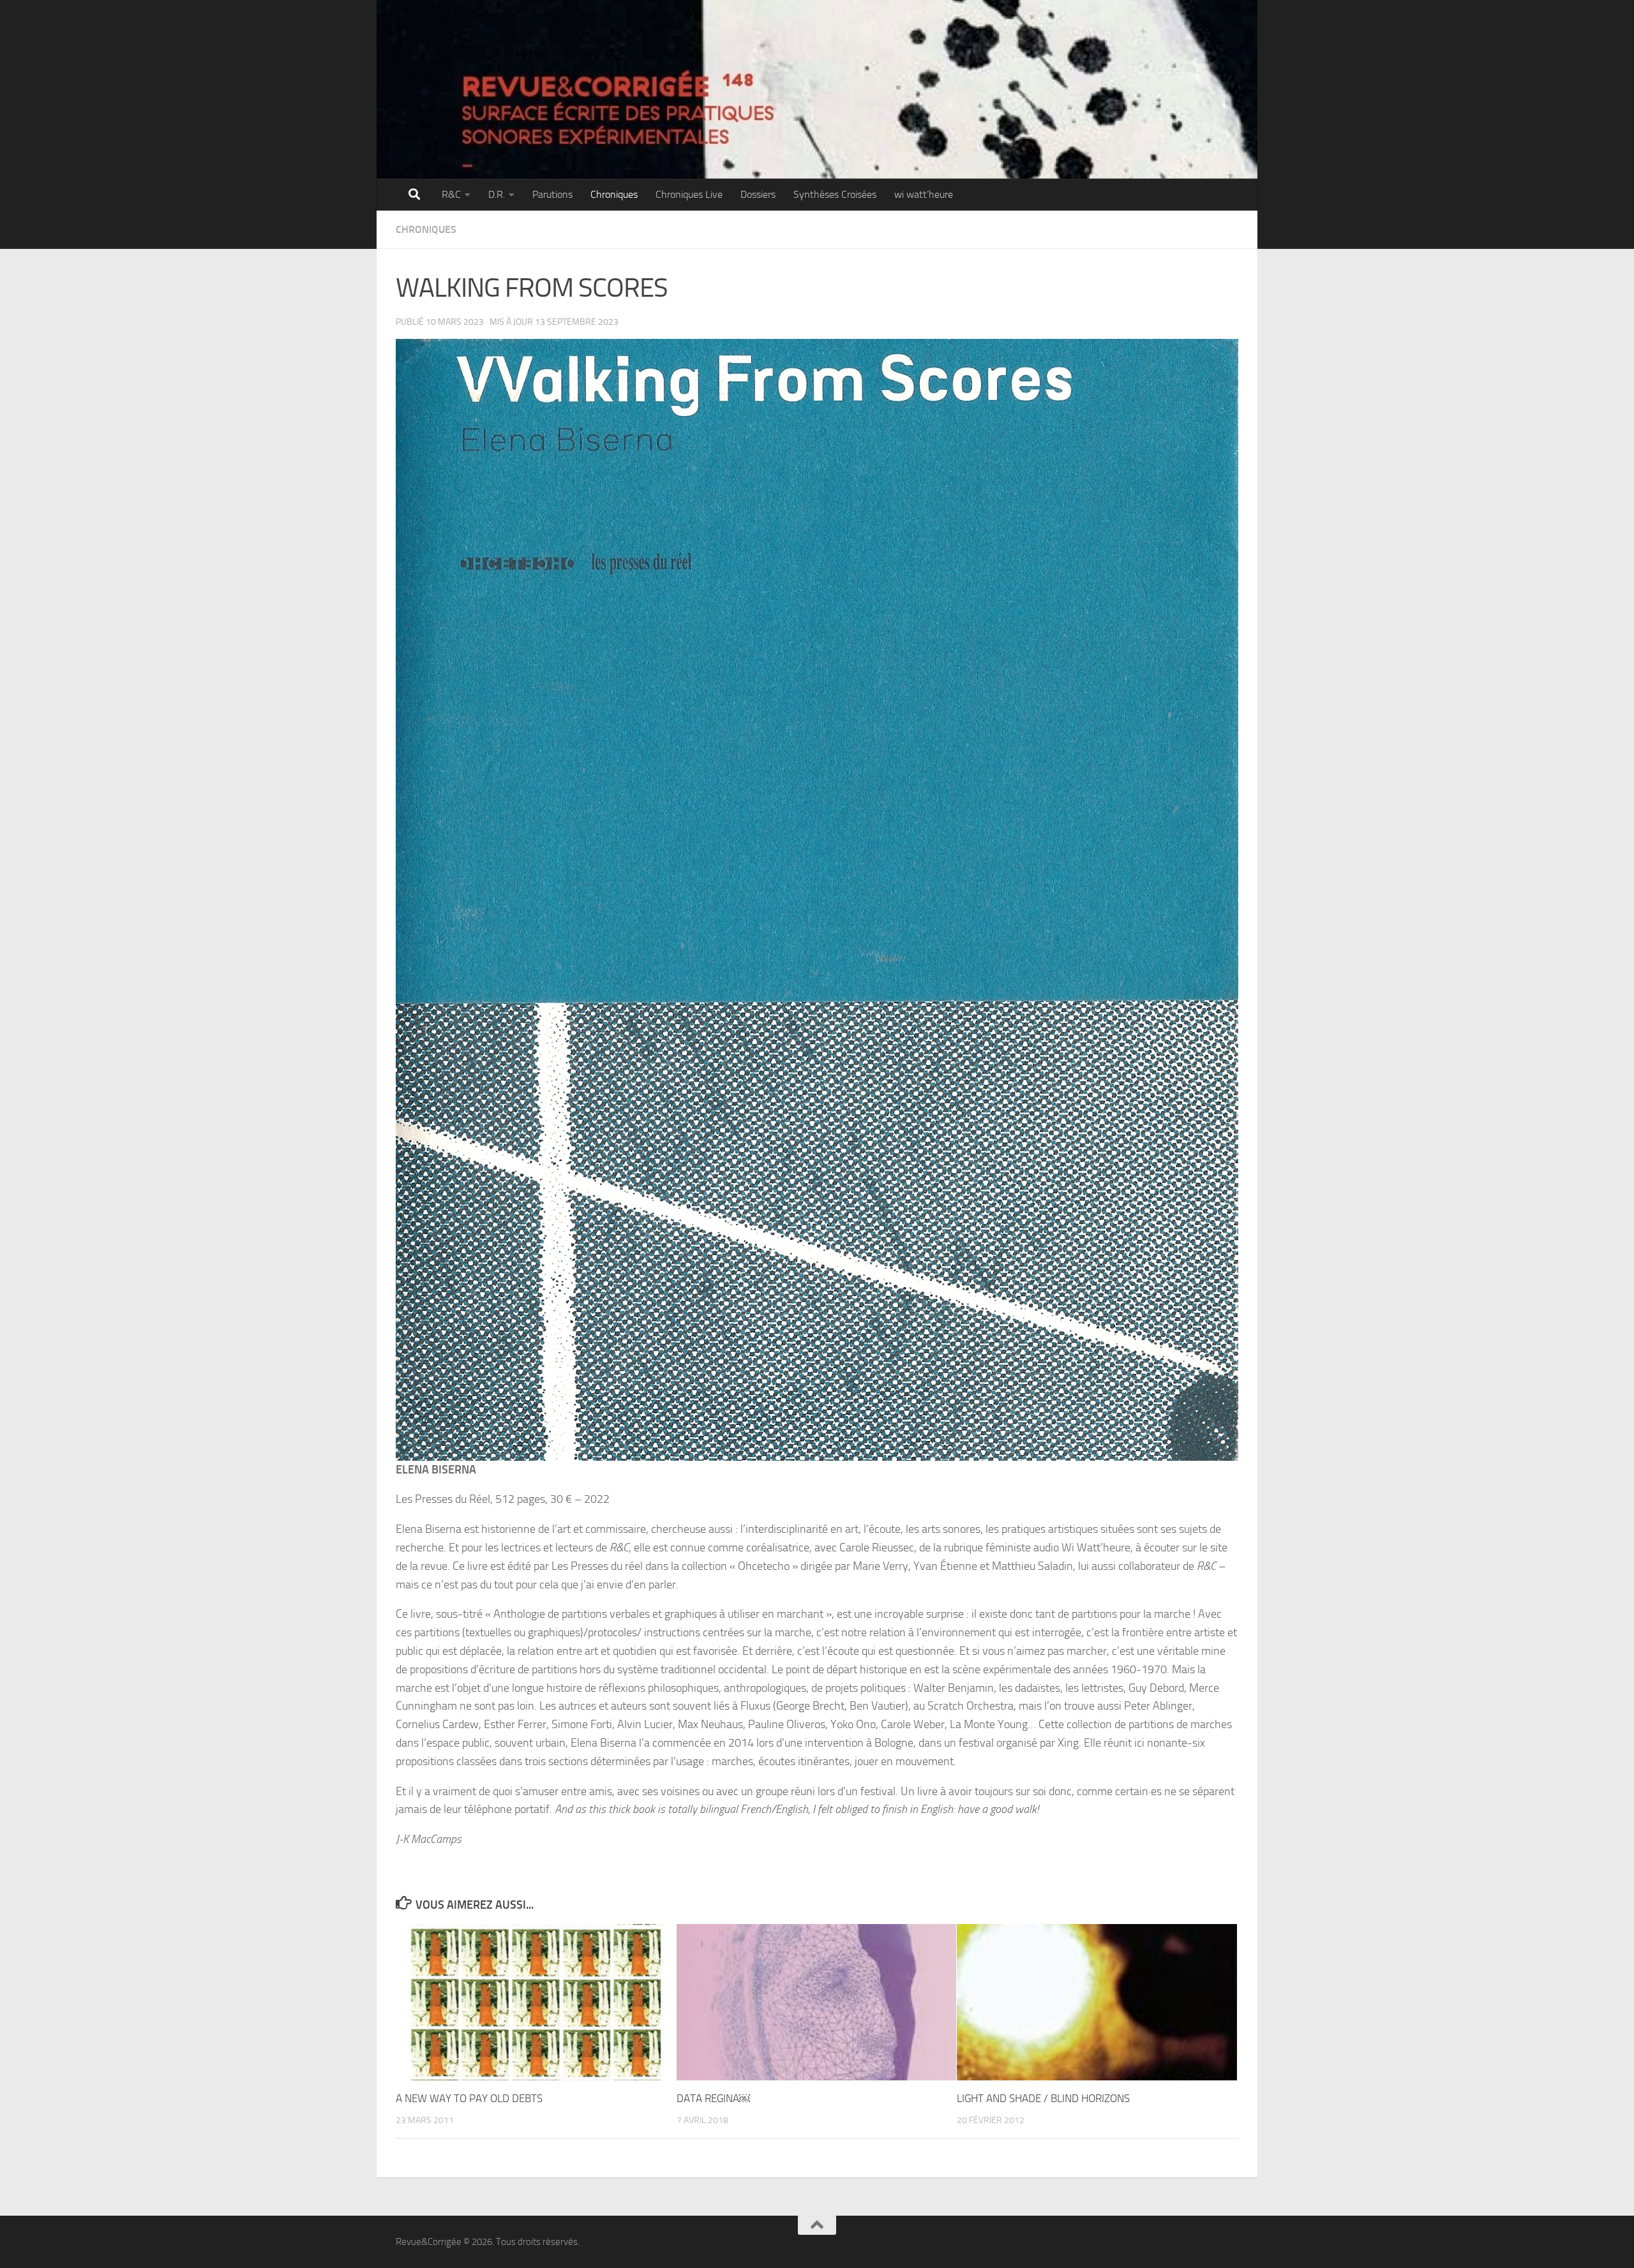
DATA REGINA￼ (713, 2098)
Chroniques (614, 194)
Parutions (552, 194)
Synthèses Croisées (835, 194)
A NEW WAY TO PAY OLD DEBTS (469, 2098)
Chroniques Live (689, 194)
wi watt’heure (924, 194)
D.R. (497, 194)
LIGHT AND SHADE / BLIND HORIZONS (1043, 2098)
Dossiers (758, 194)
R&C (451, 194)
